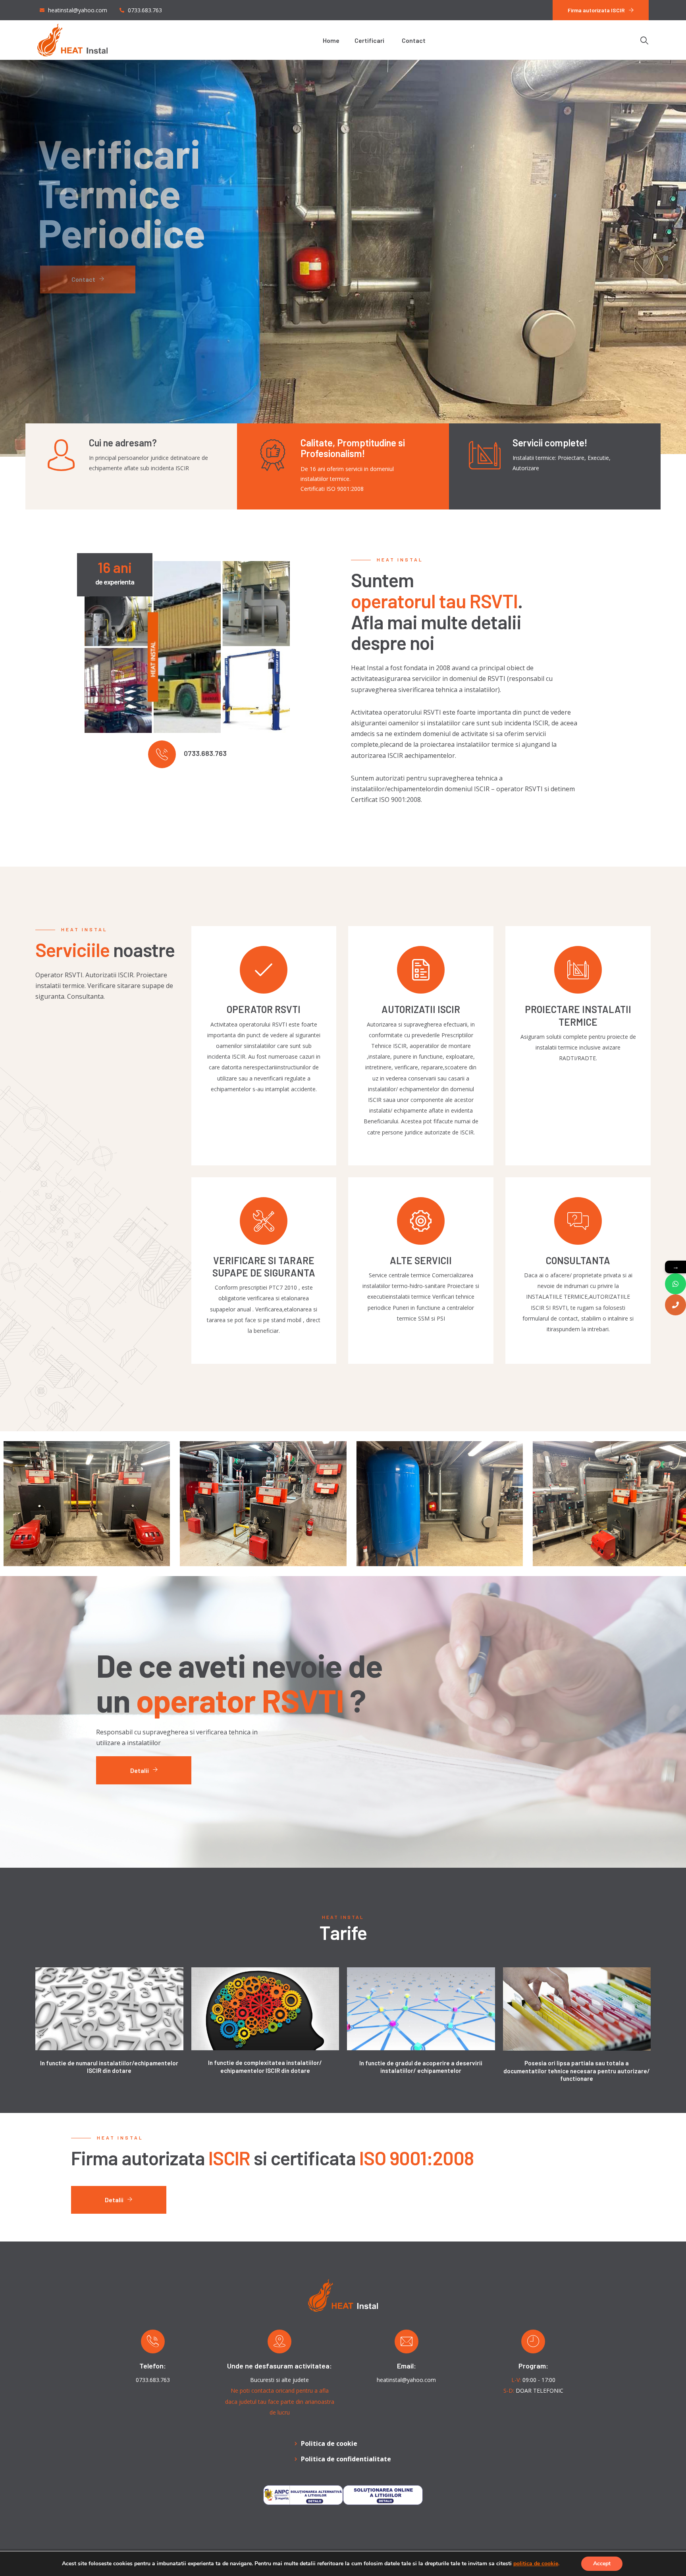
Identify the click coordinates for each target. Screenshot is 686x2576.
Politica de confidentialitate (346, 2459)
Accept (602, 2564)
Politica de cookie (329, 2443)
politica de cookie (536, 2564)
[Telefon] (675, 1305)
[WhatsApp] (675, 1284)
